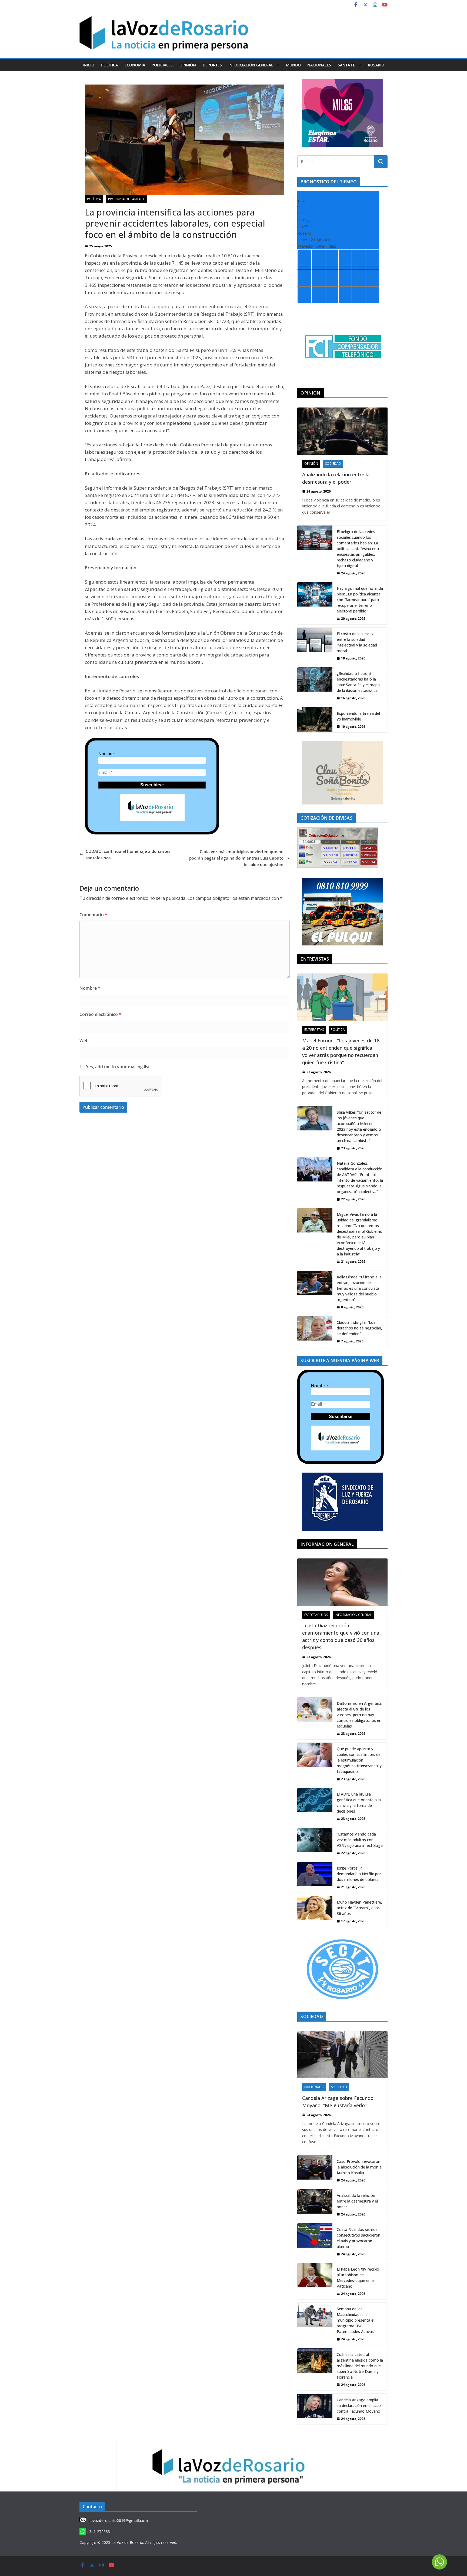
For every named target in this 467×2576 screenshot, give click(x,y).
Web (84, 1040)
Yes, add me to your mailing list (117, 1067)
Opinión (188, 65)
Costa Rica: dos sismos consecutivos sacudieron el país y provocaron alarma (358, 2238)
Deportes (212, 65)
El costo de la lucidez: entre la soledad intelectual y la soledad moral (357, 642)
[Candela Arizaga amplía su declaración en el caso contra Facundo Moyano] (315, 2409)
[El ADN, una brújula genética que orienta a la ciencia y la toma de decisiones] (315, 1806)
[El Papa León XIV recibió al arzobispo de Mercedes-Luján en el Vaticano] (315, 2281)
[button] (276, 65)
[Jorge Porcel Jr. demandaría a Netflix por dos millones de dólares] (315, 1877)
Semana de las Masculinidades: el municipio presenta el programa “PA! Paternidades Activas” (356, 2320)
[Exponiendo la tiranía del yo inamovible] (315, 720)
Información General (251, 65)
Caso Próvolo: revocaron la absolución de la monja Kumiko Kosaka (359, 2167)
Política (109, 65)
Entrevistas (314, 1030)
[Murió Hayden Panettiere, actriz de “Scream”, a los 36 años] (315, 1911)
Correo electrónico (100, 1014)
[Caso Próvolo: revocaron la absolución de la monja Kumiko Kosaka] (315, 2171)
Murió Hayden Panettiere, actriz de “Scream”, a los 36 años (359, 1908)
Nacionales (319, 65)
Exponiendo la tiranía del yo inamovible (358, 716)
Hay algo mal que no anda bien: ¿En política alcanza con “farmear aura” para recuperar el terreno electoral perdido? (360, 600)
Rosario (376, 65)
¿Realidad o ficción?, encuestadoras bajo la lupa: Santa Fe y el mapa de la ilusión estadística (358, 682)
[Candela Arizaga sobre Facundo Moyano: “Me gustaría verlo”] (342, 2055)
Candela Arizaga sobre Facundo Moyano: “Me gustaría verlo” (338, 2102)
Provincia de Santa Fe (126, 199)
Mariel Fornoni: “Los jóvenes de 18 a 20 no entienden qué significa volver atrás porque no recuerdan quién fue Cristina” (341, 1051)
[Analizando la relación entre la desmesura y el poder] (342, 431)
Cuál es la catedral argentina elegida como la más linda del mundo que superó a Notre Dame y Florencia (360, 2366)
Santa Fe (346, 65)
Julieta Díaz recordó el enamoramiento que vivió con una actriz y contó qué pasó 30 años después (341, 1636)
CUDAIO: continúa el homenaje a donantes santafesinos (128, 854)
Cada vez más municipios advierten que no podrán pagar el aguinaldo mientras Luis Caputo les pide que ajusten (236, 858)
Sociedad (333, 464)
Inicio (89, 65)
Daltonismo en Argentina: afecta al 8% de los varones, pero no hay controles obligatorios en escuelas (359, 1715)
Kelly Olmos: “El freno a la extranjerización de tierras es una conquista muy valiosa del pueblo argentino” (359, 1288)
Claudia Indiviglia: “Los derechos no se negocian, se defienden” (359, 1328)
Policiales (162, 65)
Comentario (93, 915)
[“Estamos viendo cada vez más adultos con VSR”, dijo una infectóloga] (315, 1843)
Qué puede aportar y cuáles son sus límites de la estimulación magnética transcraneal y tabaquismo (359, 1760)
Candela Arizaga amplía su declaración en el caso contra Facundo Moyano (359, 2405)
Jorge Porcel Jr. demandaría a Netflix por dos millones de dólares (359, 1874)
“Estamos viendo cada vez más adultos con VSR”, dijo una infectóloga (360, 1840)
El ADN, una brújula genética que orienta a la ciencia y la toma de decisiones (359, 1803)
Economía (135, 65)
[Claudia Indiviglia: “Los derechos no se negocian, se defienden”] (315, 1332)
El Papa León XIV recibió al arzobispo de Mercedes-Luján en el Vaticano (358, 2278)
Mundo (293, 65)
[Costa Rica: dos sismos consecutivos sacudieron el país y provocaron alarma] (315, 2242)
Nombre (106, 754)
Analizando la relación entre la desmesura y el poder (336, 478)
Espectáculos (316, 1615)
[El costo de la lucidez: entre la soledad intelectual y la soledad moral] (315, 646)
